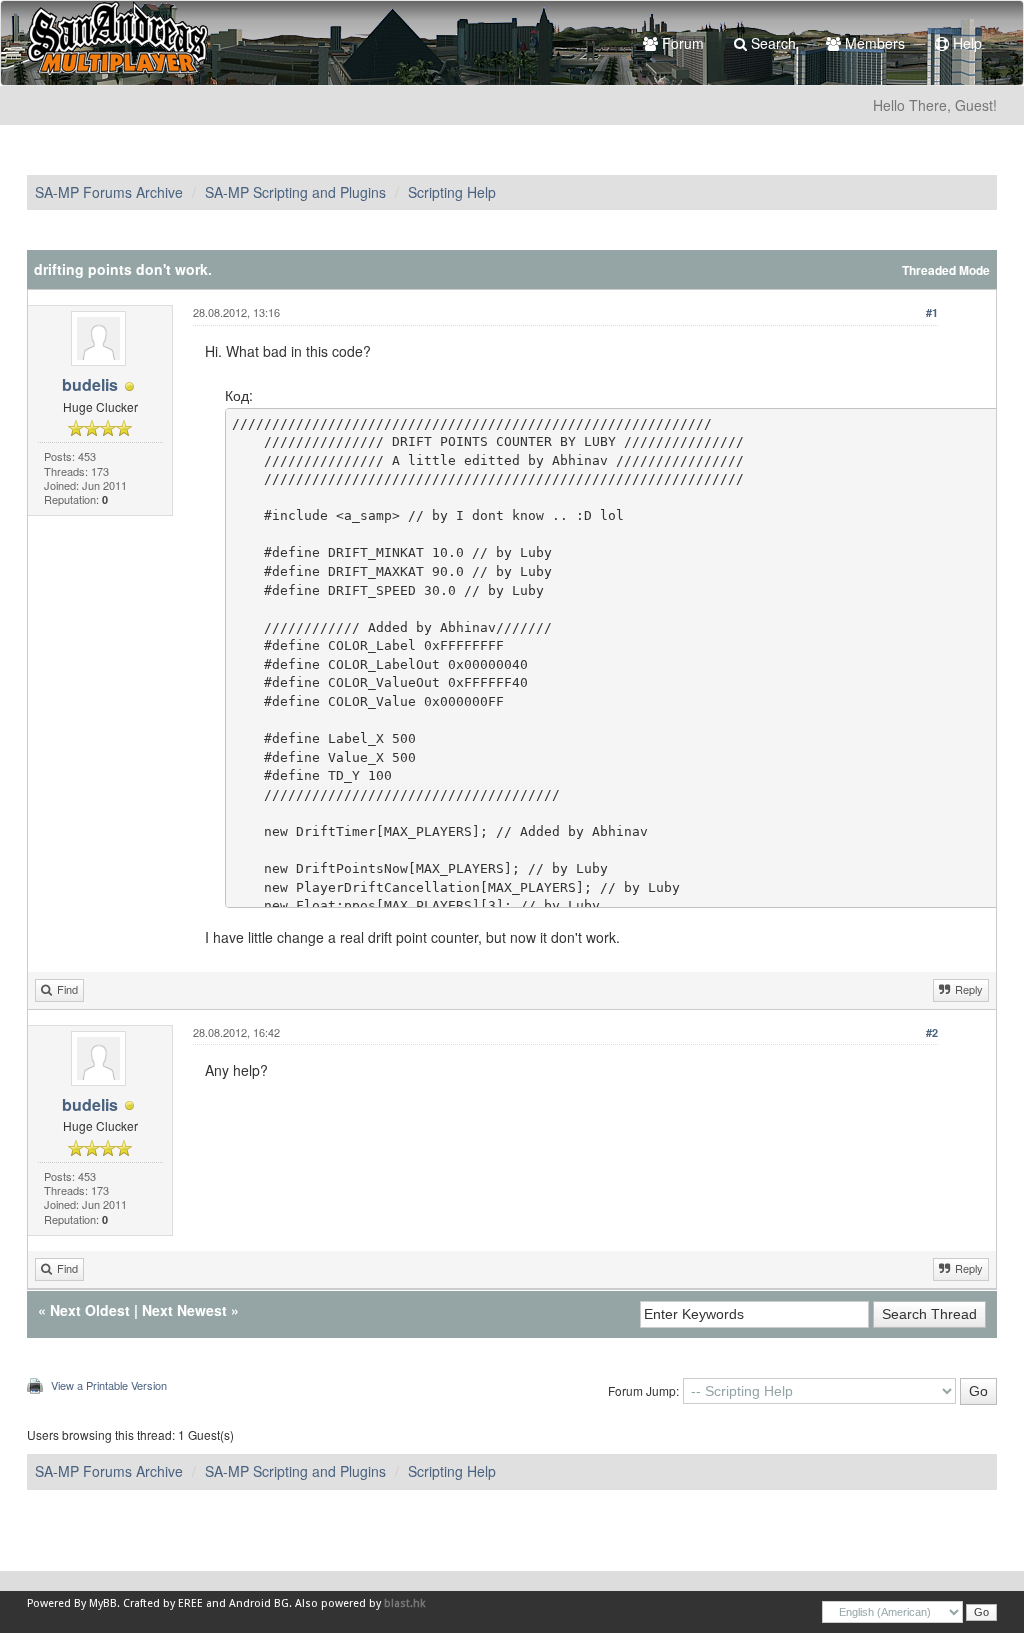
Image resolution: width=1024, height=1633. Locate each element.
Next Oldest (90, 1310)
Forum (681, 43)
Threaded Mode (946, 270)
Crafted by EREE (163, 1603)
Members (873, 43)
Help (965, 43)
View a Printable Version (109, 1385)
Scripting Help (452, 192)
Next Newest (184, 1310)
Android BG (259, 1603)
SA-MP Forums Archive (109, 192)
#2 (932, 1032)
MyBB (103, 1603)
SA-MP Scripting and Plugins (295, 192)
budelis (90, 384)
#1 (932, 312)
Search (771, 43)
